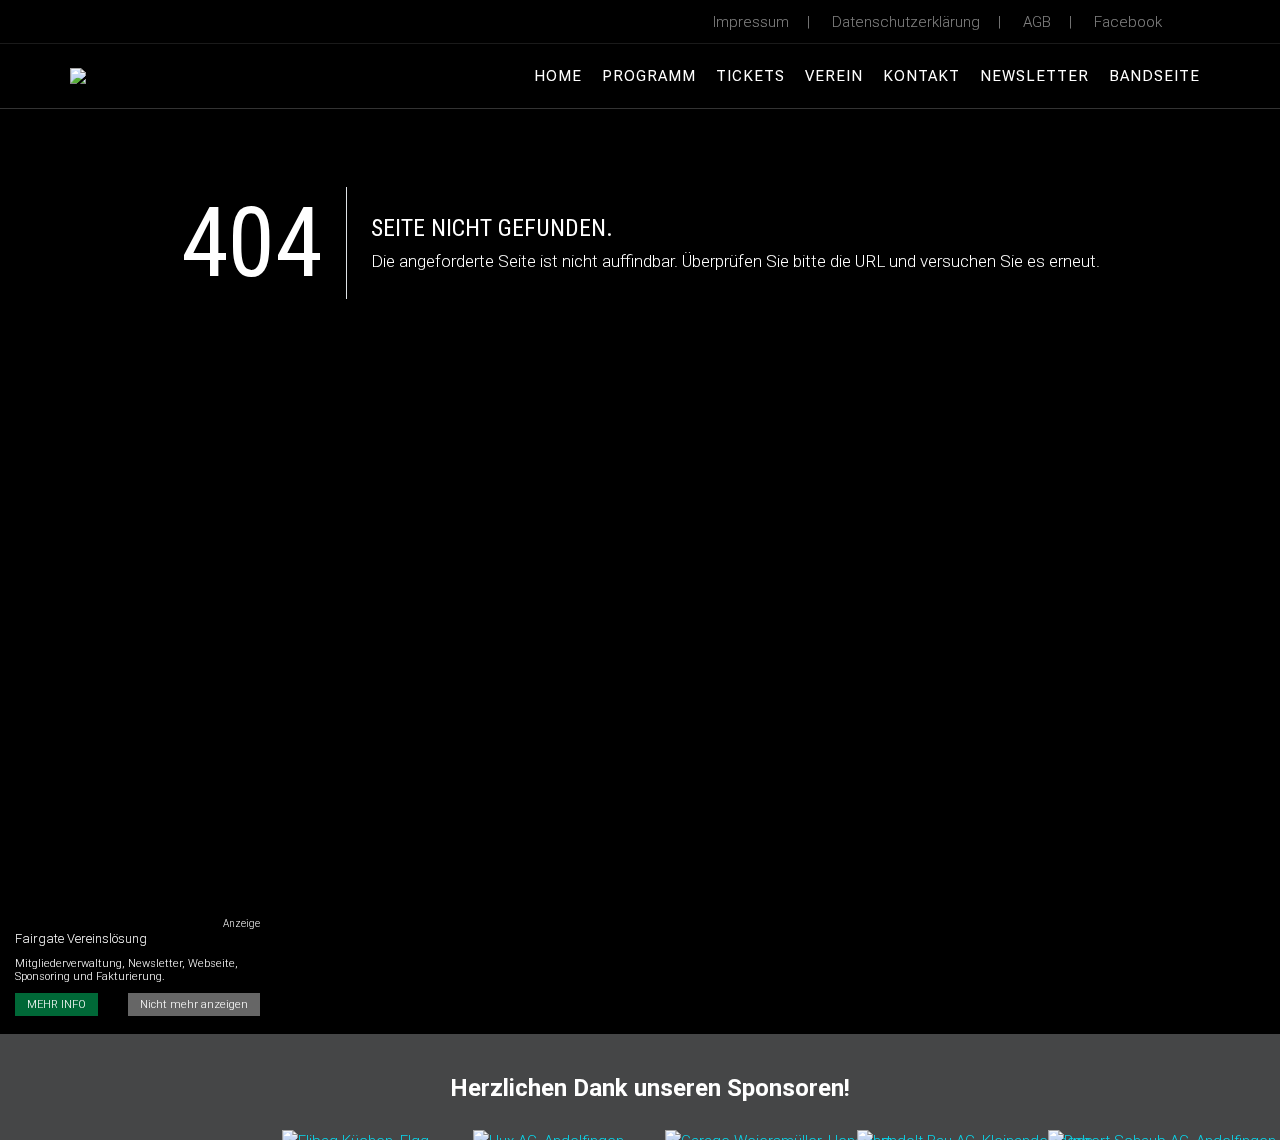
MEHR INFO (56, 1004)
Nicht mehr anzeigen (194, 1004)
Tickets (750, 76)
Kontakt (921, 76)
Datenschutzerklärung (906, 22)
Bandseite (1154, 76)
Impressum (751, 22)
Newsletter (1034, 76)
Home (558, 76)
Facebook (1128, 22)
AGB (1037, 22)
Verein (834, 76)
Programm (649, 76)
